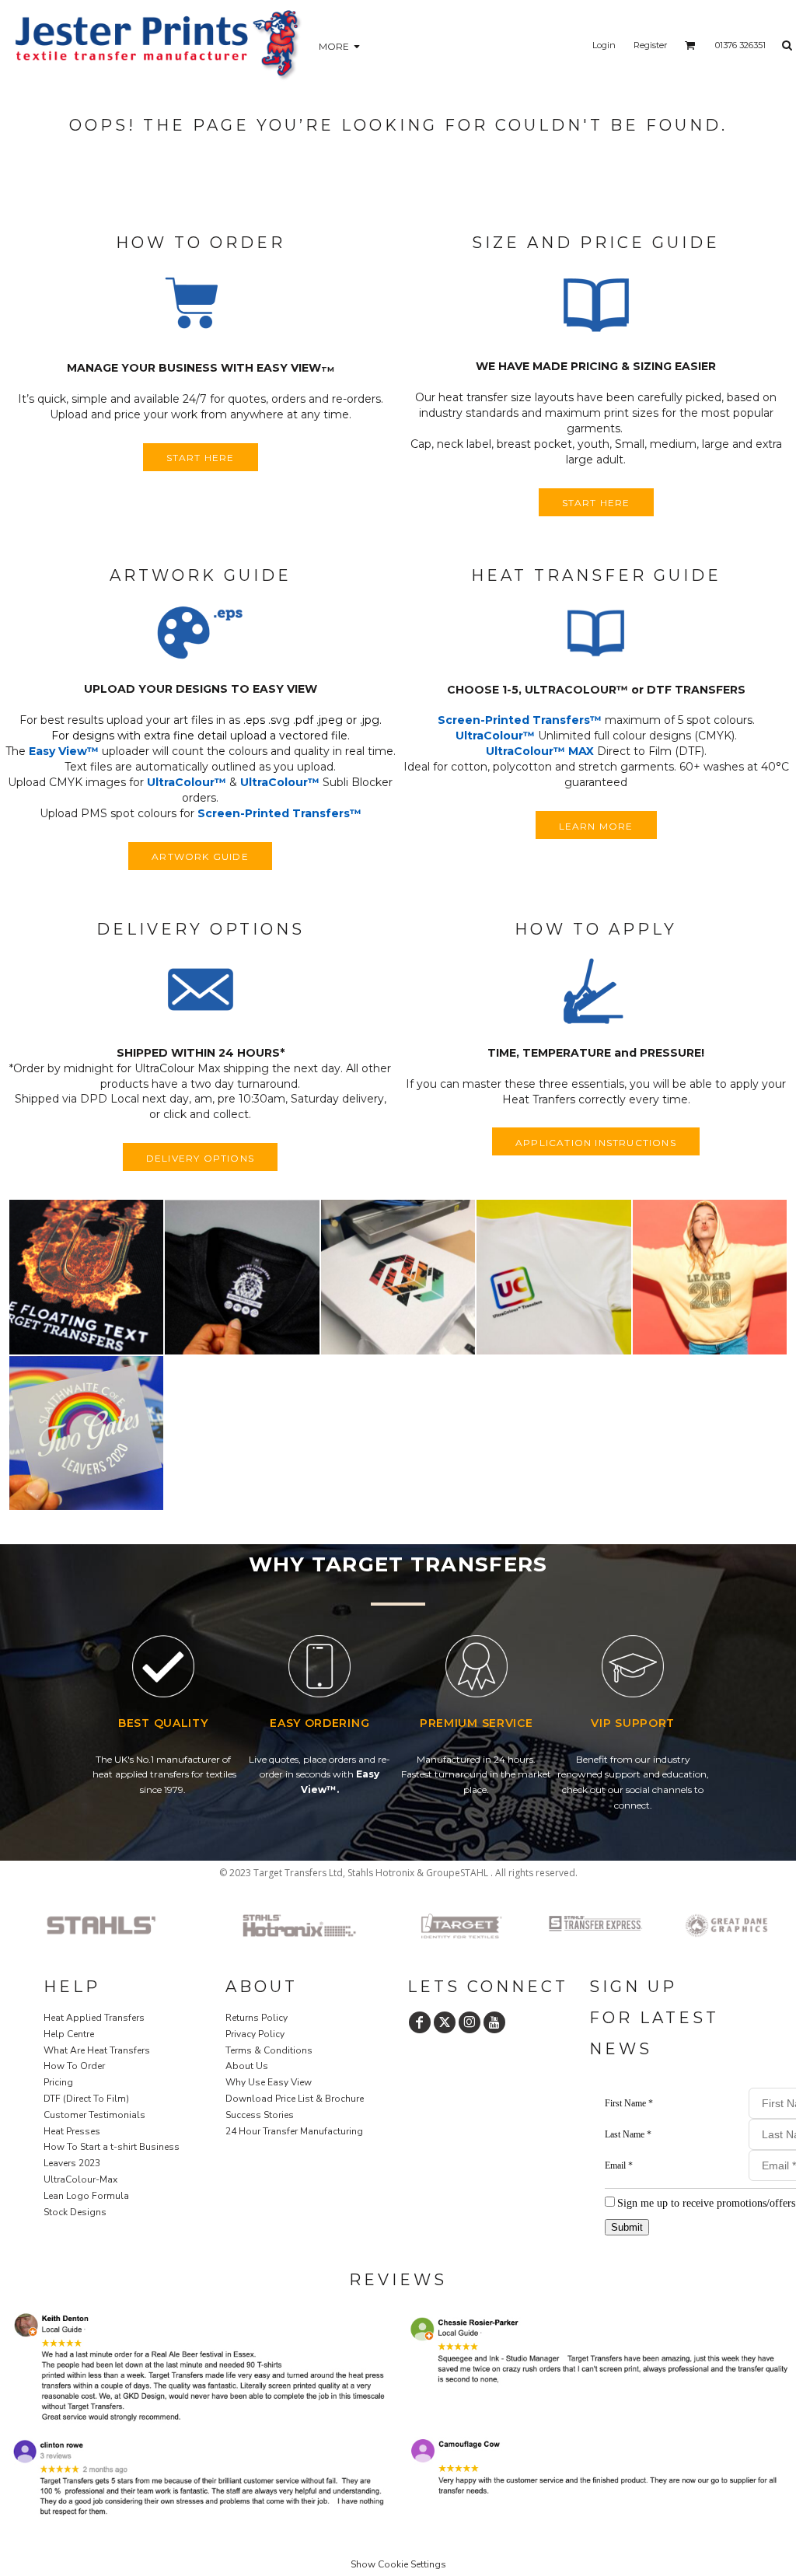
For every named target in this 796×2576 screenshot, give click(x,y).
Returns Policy (257, 2018)
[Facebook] (420, 2022)
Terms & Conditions (269, 2050)
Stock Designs (75, 2212)
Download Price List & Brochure (295, 2099)
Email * (619, 2165)
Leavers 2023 (72, 2163)
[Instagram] (470, 2022)
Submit (627, 2227)
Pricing (58, 2082)
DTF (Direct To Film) (86, 2099)
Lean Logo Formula (86, 2196)
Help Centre (69, 2034)
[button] (201, 306)
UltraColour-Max (80, 2179)
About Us (247, 2066)
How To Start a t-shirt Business (112, 2147)
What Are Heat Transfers (97, 2050)
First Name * (629, 2103)
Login (604, 45)
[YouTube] (494, 2022)
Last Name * (628, 2134)
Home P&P (69, 2249)
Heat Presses (72, 2131)
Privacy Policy (255, 2034)
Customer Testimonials (94, 2115)
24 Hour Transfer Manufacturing (294, 2131)
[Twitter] (445, 2022)
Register (650, 45)
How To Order (74, 2066)
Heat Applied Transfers (94, 2018)
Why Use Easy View (269, 2082)
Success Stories (260, 2115)
